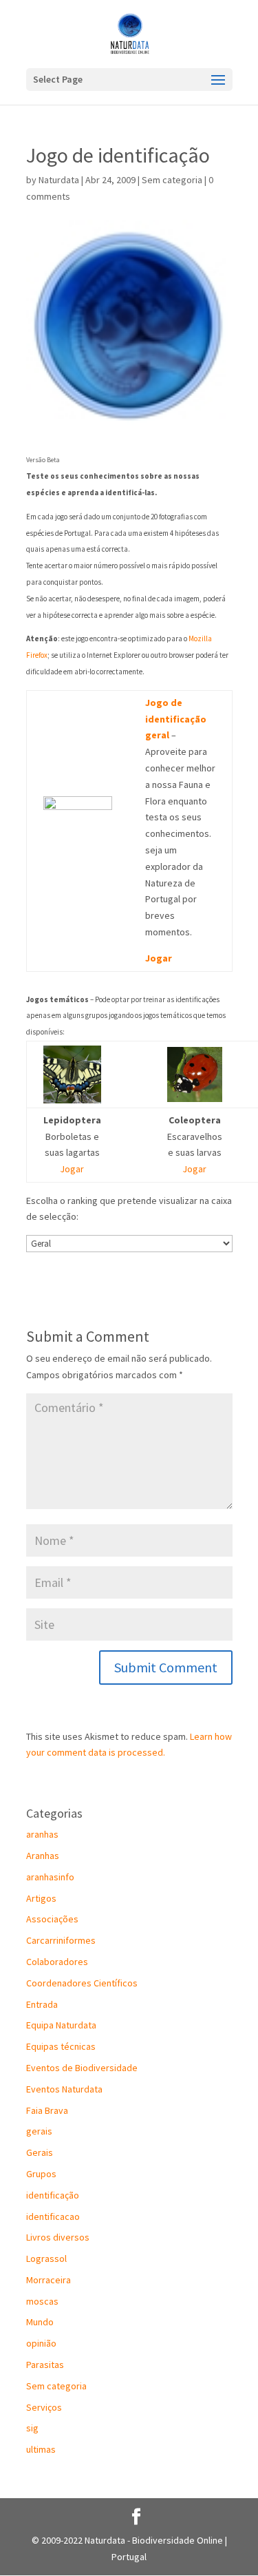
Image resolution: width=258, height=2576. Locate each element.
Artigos (41, 1898)
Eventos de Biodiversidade (82, 2068)
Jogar (159, 958)
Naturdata (59, 180)
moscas (42, 2301)
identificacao (53, 2216)
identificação (53, 2195)
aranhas (42, 1834)
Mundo (40, 2322)
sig (32, 2428)
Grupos (41, 2174)
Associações (52, 1919)
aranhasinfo (50, 1877)
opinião (41, 2343)
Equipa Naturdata (61, 2025)
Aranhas (43, 1856)
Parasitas (45, 2365)
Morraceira (49, 2280)
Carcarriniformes (61, 1940)
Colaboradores (57, 1962)
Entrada (42, 2004)
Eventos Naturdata (64, 2089)
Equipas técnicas (61, 2046)
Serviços (44, 2407)
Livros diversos (58, 2237)
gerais (39, 2131)
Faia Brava (47, 2110)
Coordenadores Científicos (82, 1983)
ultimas (41, 2449)
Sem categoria (172, 180)
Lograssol (46, 2258)
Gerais (40, 2152)
